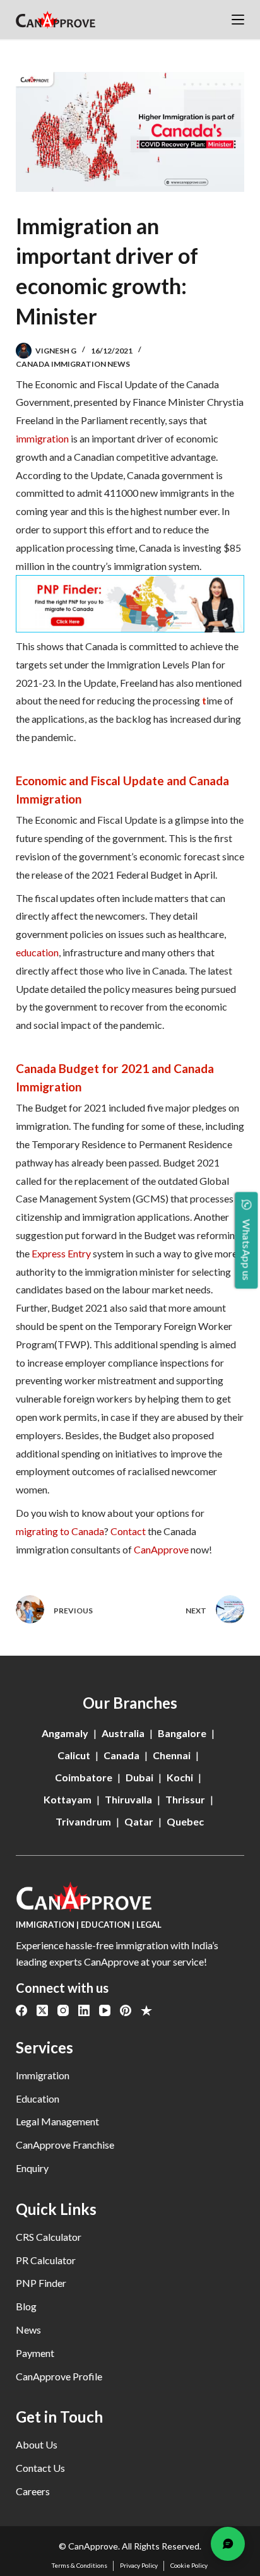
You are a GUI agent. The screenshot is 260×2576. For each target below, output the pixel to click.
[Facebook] (21, 2010)
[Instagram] (63, 2010)
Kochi (180, 1777)
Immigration (43, 2075)
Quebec (185, 1821)
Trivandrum (83, 1821)
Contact (128, 1531)
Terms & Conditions (80, 2565)
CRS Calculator (49, 2237)
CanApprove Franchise (65, 2145)
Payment (35, 2353)
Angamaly (65, 1733)
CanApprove (161, 1549)
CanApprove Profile (59, 2376)
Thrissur (185, 1799)
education (37, 952)
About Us (37, 2444)
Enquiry (32, 2168)
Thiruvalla (128, 1799)
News (28, 2330)
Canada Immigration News (73, 364)
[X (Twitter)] (42, 2010)
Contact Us (40, 2468)
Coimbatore (84, 1777)
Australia (123, 1733)
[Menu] (238, 20)
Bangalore (182, 1733)
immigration (42, 438)
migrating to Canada (60, 1531)
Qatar (139, 1821)
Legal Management (57, 2121)
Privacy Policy (139, 2565)
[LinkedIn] (84, 2010)
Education (38, 2098)
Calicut (74, 1755)
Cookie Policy (189, 2565)
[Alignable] (146, 2010)
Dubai (139, 1777)
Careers (33, 2491)
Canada (121, 1755)
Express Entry (61, 1253)
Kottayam (68, 1799)
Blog (26, 2306)
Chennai (172, 1755)
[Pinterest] (126, 2010)
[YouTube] (105, 2010)
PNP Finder (41, 2283)
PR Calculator (46, 2260)
